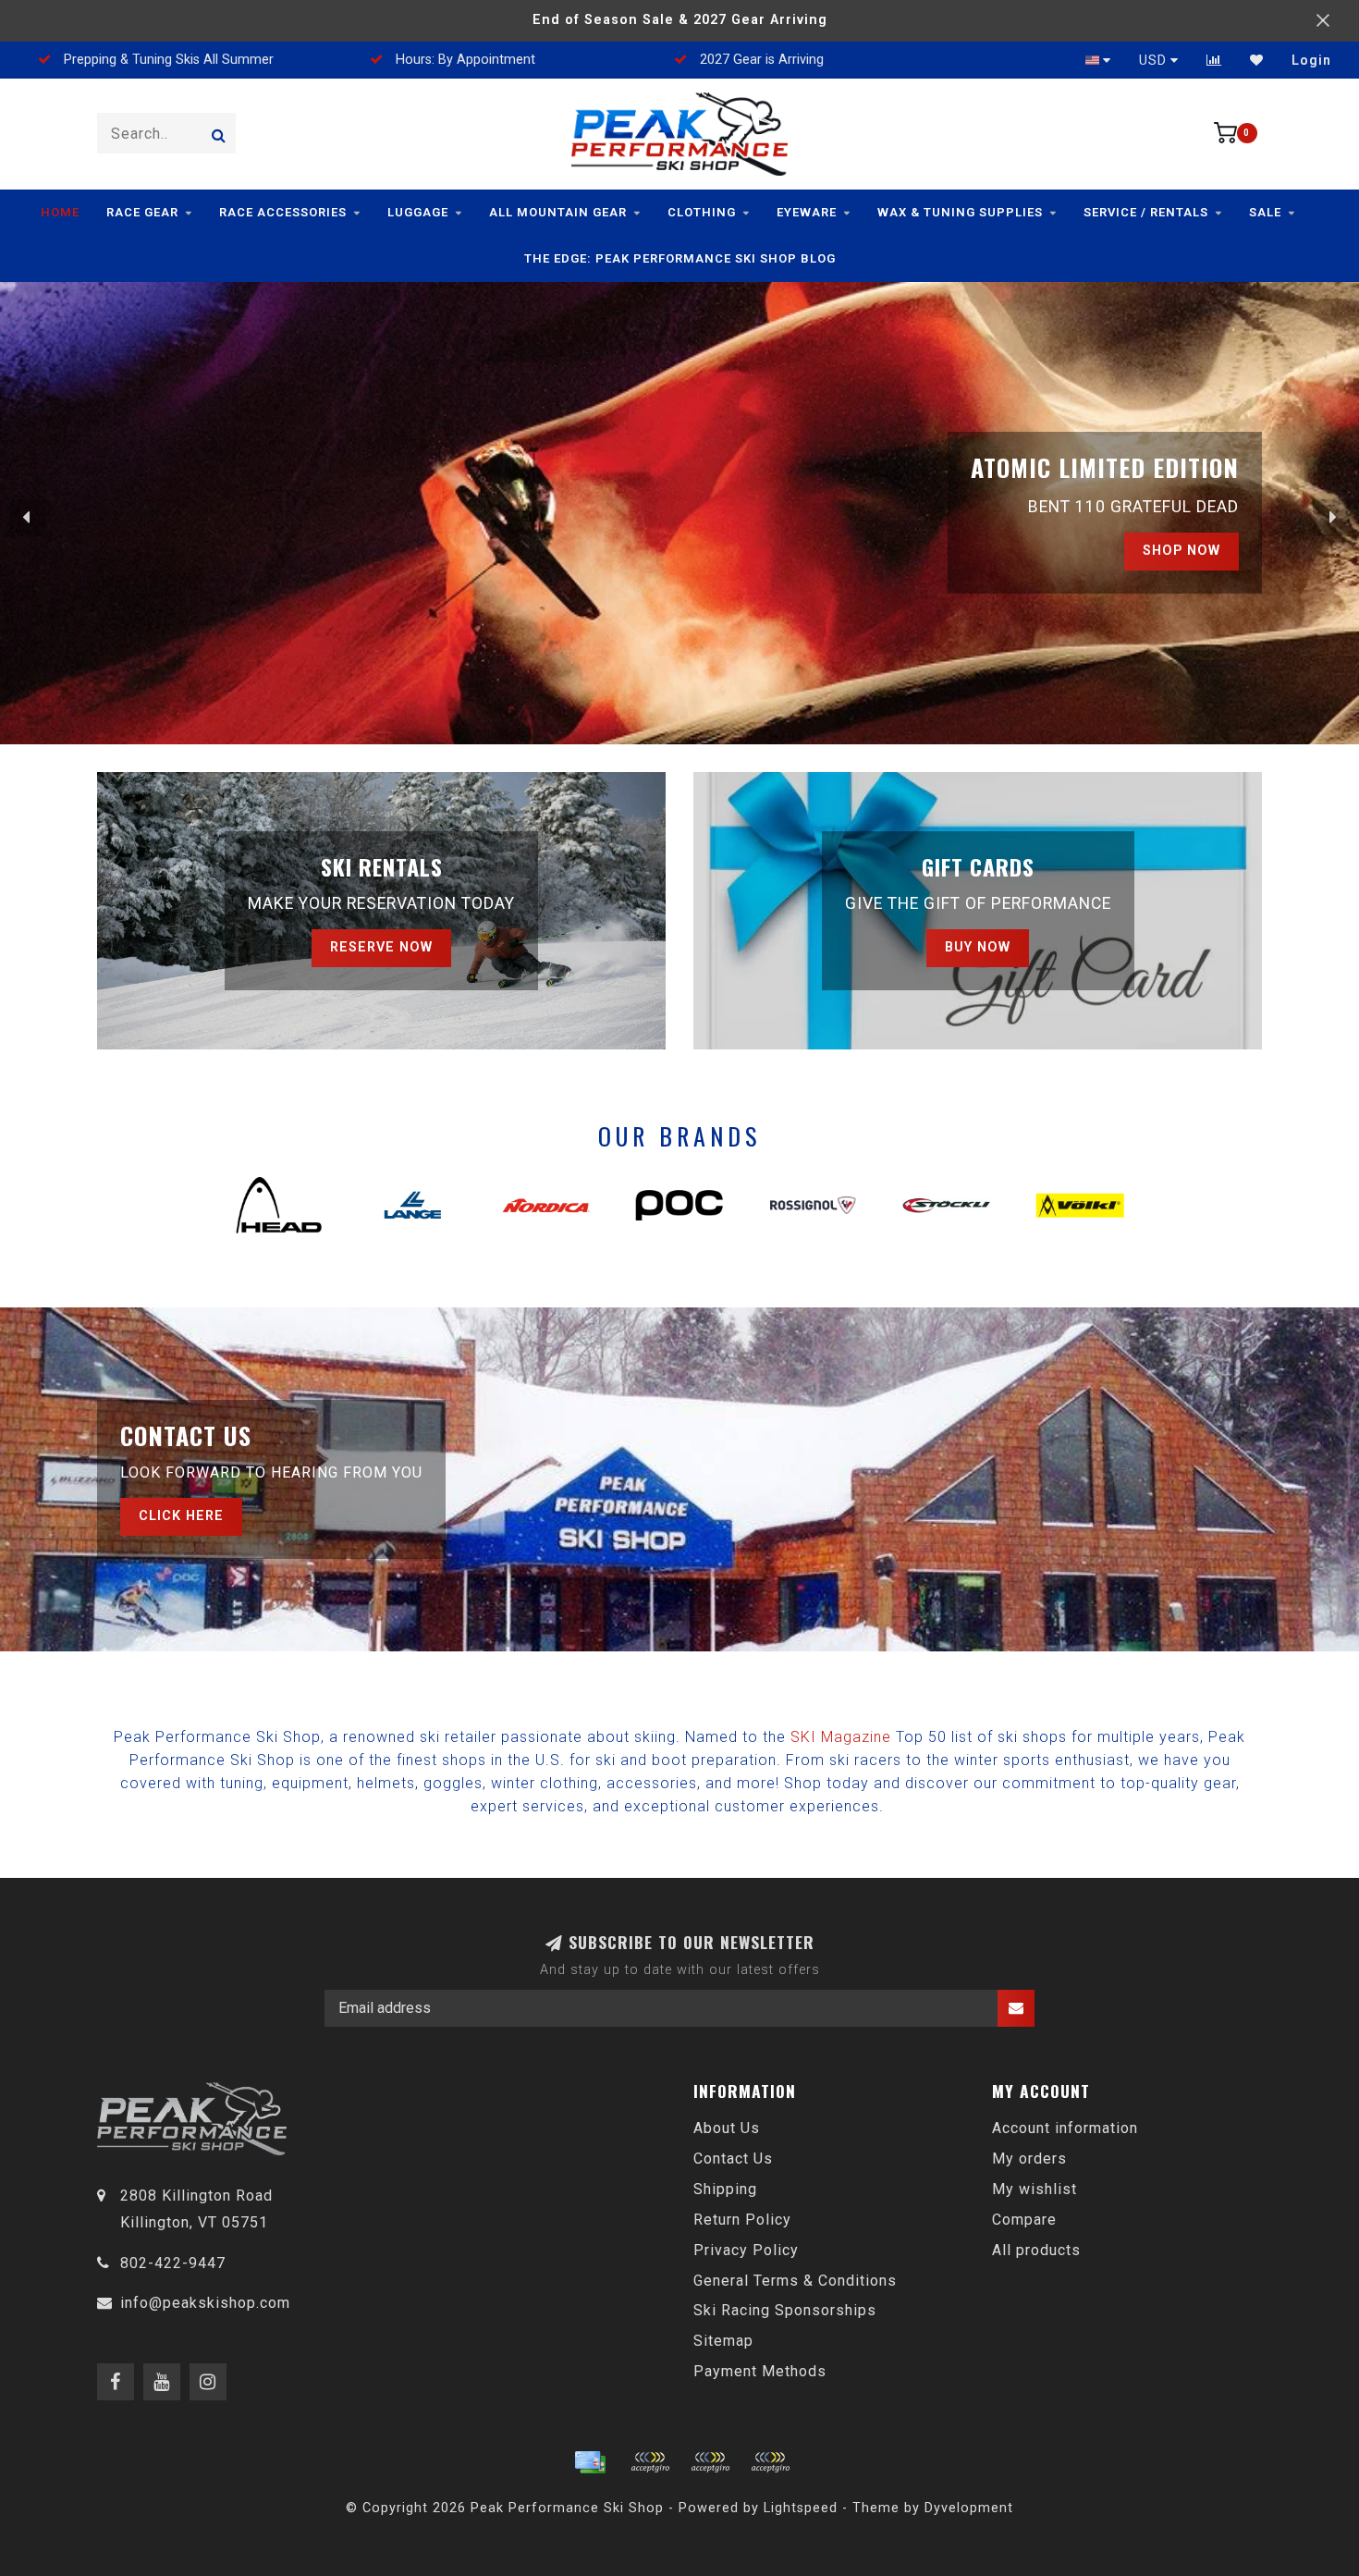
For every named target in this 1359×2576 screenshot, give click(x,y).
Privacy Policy (746, 2250)
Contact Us (733, 2159)
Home (60, 212)
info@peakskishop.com (205, 2303)
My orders (1029, 2159)
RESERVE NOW (381, 947)
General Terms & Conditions (795, 2281)
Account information (1065, 2128)
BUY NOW (978, 947)
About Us (727, 2128)
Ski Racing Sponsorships (785, 2310)
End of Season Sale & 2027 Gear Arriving (680, 20)
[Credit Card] (590, 2462)
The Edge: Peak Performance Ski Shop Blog (680, 258)
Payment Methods (760, 2371)
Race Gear (142, 212)
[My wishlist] (1257, 60)
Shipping (725, 2189)
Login (1311, 60)
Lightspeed (801, 2508)
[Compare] (1214, 60)
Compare (1024, 2220)
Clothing (702, 212)
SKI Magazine (841, 1737)
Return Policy (742, 2220)
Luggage (418, 212)
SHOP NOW (1181, 551)
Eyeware (807, 212)
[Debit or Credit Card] (650, 2462)
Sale (1265, 212)
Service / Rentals (1146, 212)
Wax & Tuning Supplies (960, 212)
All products (1036, 2250)
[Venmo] (770, 2462)
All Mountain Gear (558, 212)
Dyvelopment (969, 2508)
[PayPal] (710, 2462)
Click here (181, 1516)
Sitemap (723, 2341)
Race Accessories (283, 212)
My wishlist (1035, 2189)
